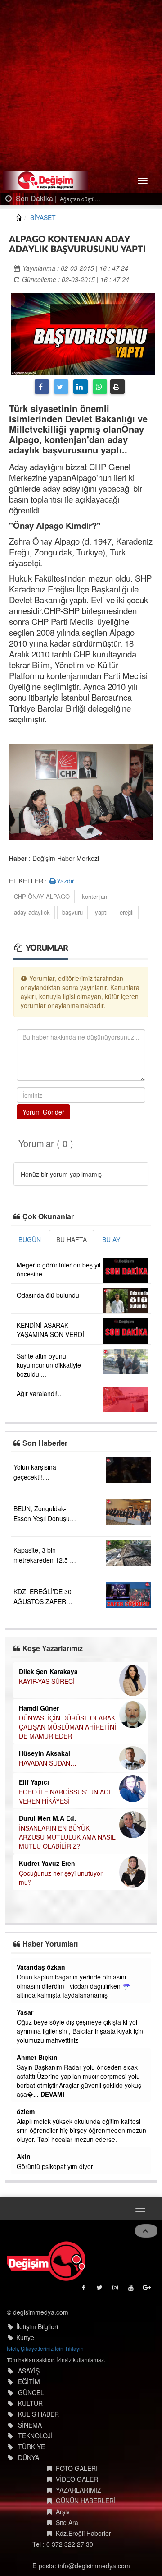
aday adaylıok (32, 912)
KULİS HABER (38, 2414)
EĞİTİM (29, 2382)
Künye (25, 2337)
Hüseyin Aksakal (45, 1753)
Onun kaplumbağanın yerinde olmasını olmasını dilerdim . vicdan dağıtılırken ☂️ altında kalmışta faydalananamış (73, 1986)
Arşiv (63, 2511)
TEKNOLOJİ (35, 2436)
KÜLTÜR (30, 2403)
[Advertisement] (81, 86)
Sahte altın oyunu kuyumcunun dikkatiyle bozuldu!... (49, 1365)
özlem (26, 2111)
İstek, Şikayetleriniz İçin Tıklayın (45, 2348)
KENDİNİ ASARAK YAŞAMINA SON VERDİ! (51, 1330)
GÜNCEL (31, 2392)
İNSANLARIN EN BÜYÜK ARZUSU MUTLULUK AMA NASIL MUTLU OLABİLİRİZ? (67, 1837)
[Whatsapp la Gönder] (100, 387)
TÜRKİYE (31, 2447)
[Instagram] (116, 2290)
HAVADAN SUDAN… (48, 1763)
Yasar (25, 2012)
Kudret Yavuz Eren (47, 1863)
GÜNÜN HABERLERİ (86, 2501)
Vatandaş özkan (41, 1967)
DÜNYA (29, 2457)
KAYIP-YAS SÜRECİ (47, 1681)
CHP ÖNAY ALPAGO (42, 896)
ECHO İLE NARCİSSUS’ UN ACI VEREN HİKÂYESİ (65, 1796)
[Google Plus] (147, 2290)
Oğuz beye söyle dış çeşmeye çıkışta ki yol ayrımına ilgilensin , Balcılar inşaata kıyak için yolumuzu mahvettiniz (80, 2031)
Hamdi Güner (39, 1708)
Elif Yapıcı (34, 1782)
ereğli (127, 912)
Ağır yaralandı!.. (39, 1393)
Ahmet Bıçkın (37, 2057)
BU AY (111, 1239)
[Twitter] (61, 387)
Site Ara (67, 2522)
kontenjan (94, 896)
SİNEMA (30, 2425)
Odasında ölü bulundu (48, 1295)
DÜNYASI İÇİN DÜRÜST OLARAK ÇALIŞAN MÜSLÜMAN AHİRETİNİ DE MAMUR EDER (67, 1727)
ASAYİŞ (29, 2371)
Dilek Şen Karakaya (48, 1671)
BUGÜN (30, 1239)
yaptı (101, 912)
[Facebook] (42, 387)
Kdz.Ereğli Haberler (83, 2533)
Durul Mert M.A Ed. (47, 1818)
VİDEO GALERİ (78, 2479)
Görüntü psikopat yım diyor (55, 2166)
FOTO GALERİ (77, 2468)
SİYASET (43, 217)
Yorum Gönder (43, 1112)
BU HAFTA (72, 1239)
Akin (24, 2156)
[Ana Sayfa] (46, 2261)
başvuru (72, 912)
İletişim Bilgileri (37, 2326)
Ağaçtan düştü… (68, 199)
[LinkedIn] (81, 387)
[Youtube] (132, 2290)
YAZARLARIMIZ (79, 2490)
